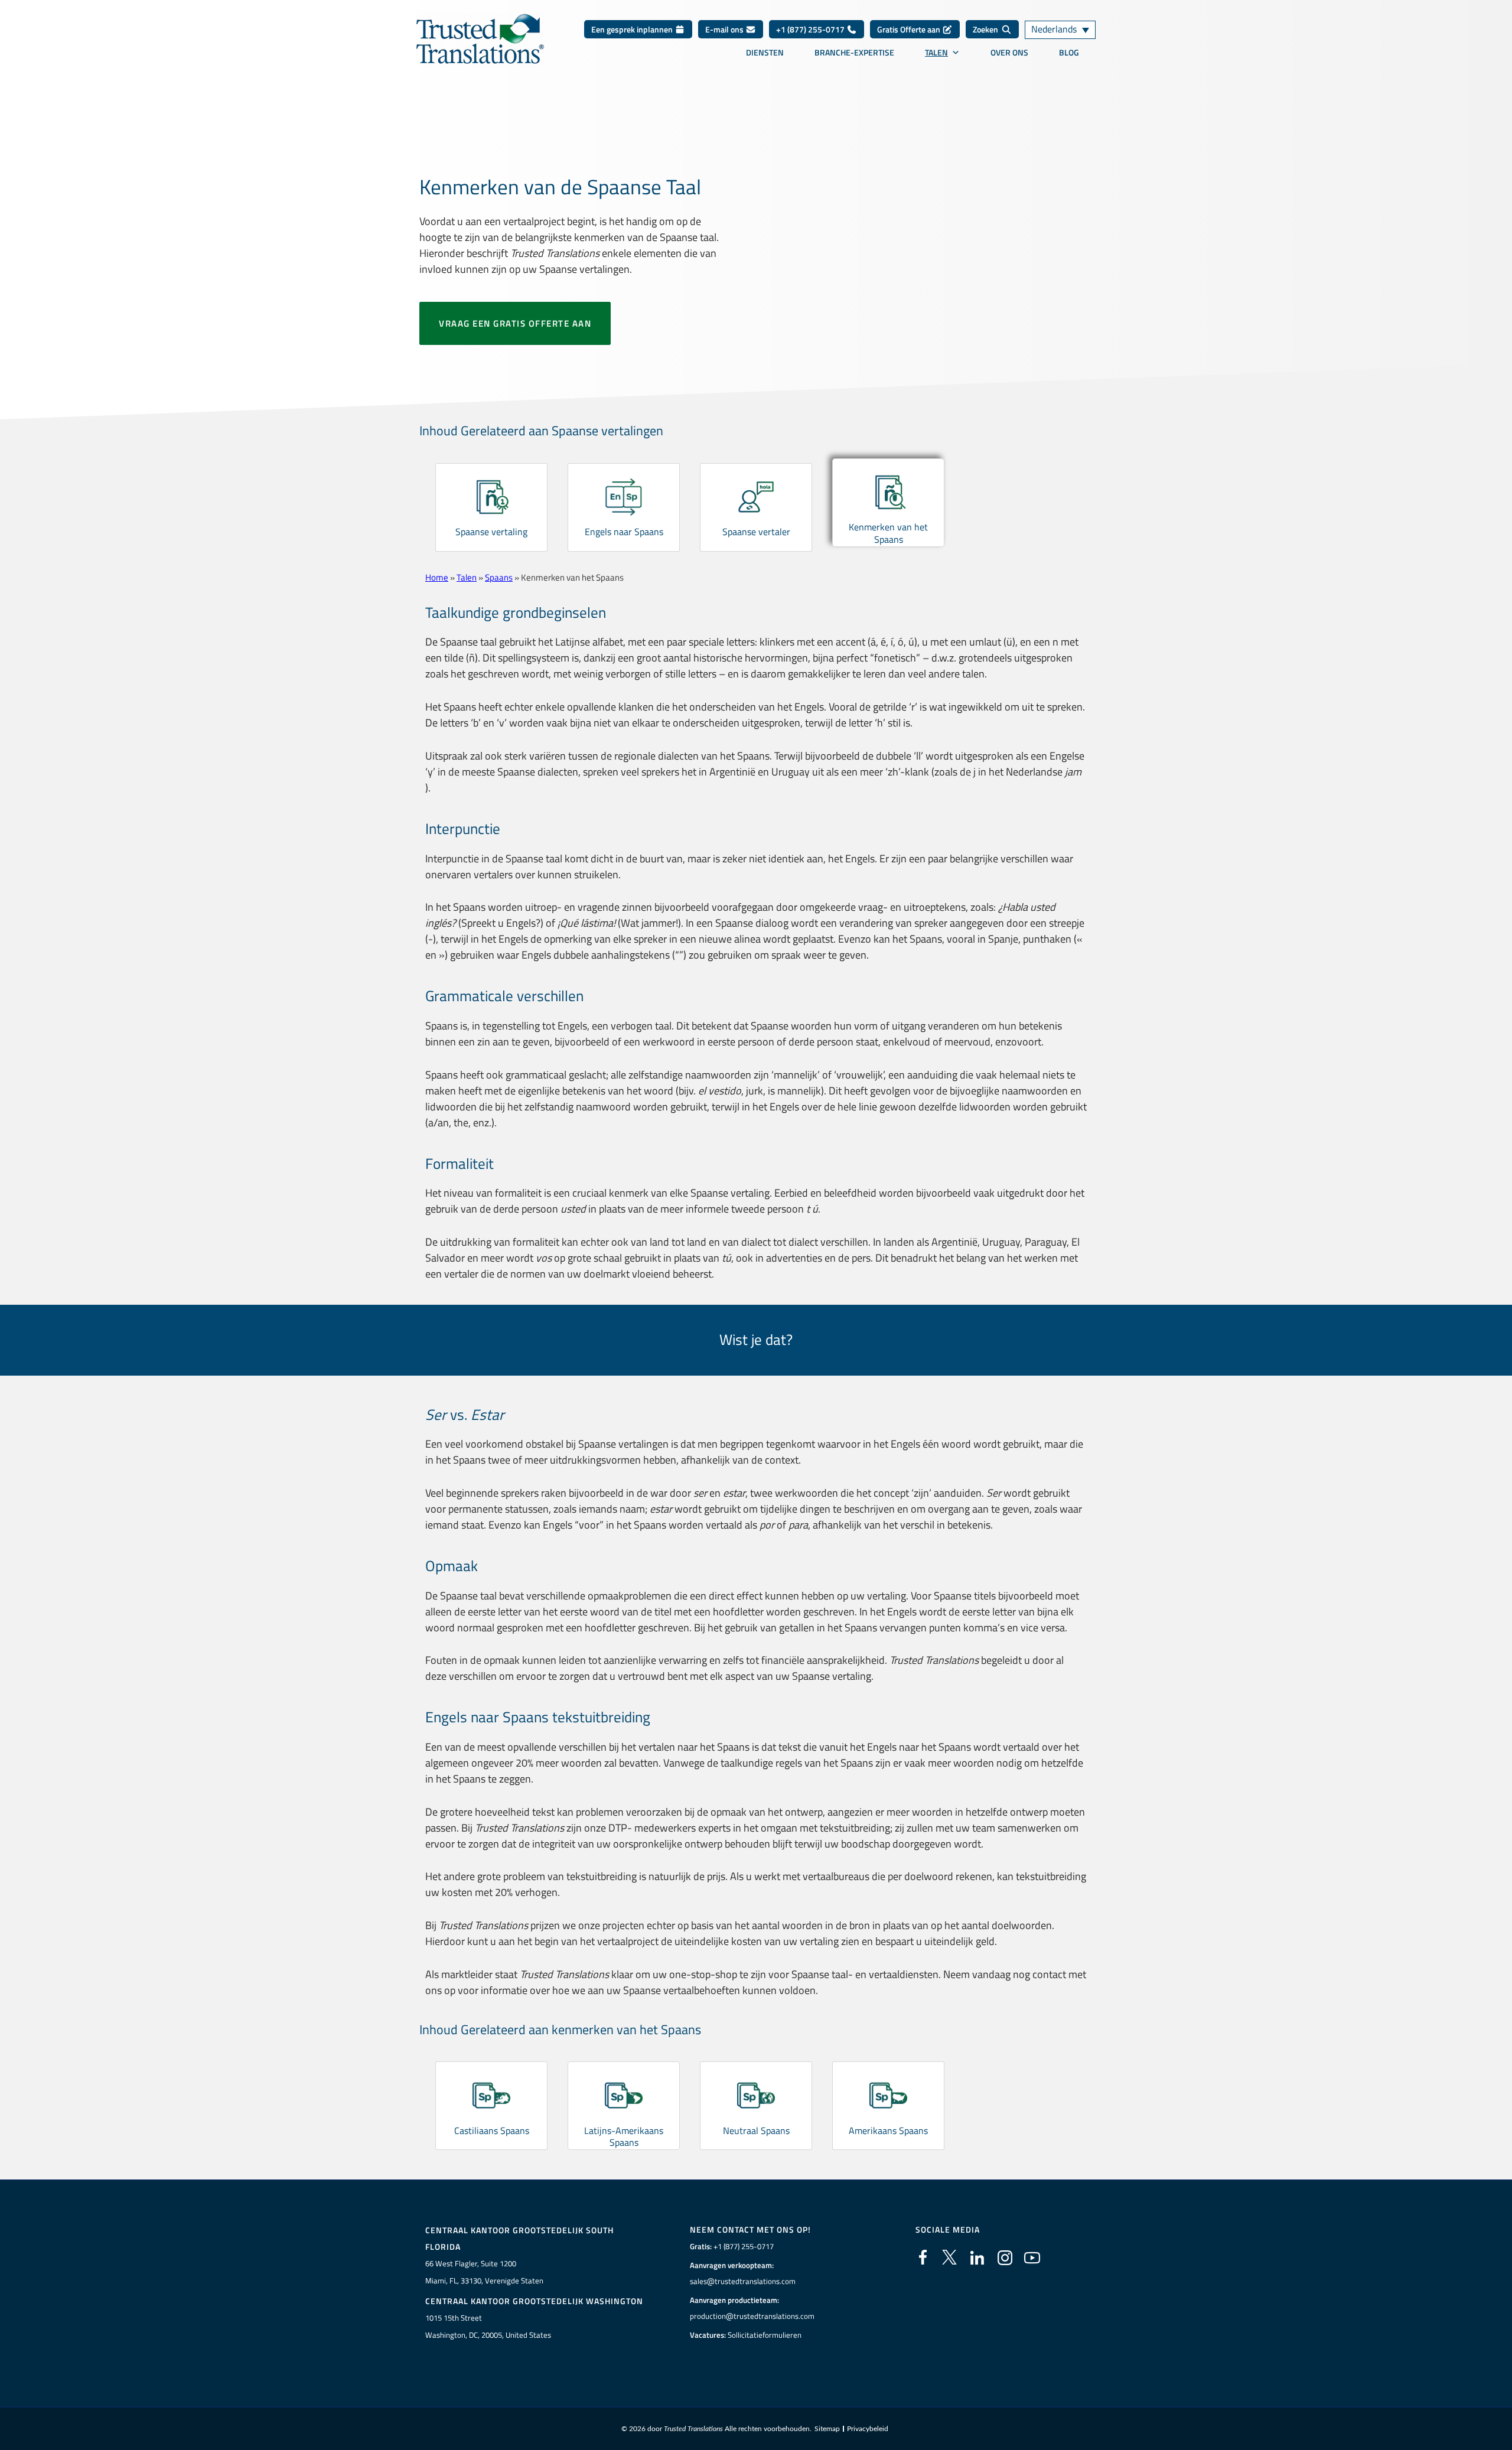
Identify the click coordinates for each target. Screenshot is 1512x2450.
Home (437, 577)
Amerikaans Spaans (888, 2130)
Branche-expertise (854, 53)
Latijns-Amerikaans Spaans (624, 2137)
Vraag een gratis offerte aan (515, 323)
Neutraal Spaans (756, 2130)
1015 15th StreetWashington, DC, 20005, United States (488, 2326)
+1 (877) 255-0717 (811, 29)
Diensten (765, 53)
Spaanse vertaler (756, 532)
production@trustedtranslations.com (752, 2316)
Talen (936, 53)
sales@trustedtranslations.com (743, 2281)
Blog (1069, 53)
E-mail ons (725, 29)
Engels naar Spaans (624, 532)
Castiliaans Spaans (492, 2130)
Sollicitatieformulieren (765, 2335)
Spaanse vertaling (491, 532)
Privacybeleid (868, 2429)
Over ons (1009, 53)
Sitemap (827, 2429)
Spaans (499, 577)
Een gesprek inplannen (633, 29)
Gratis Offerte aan (910, 29)
